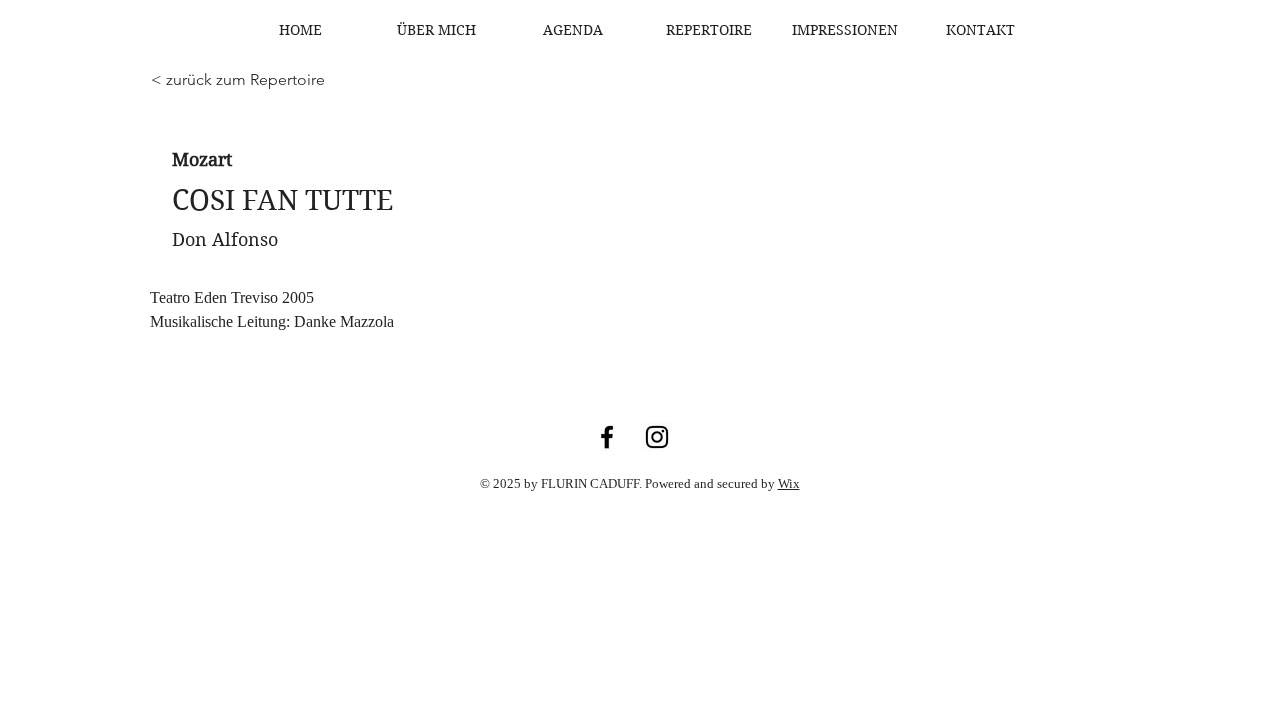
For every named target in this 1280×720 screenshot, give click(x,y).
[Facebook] (607, 437)
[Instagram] (657, 437)
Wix (789, 483)
